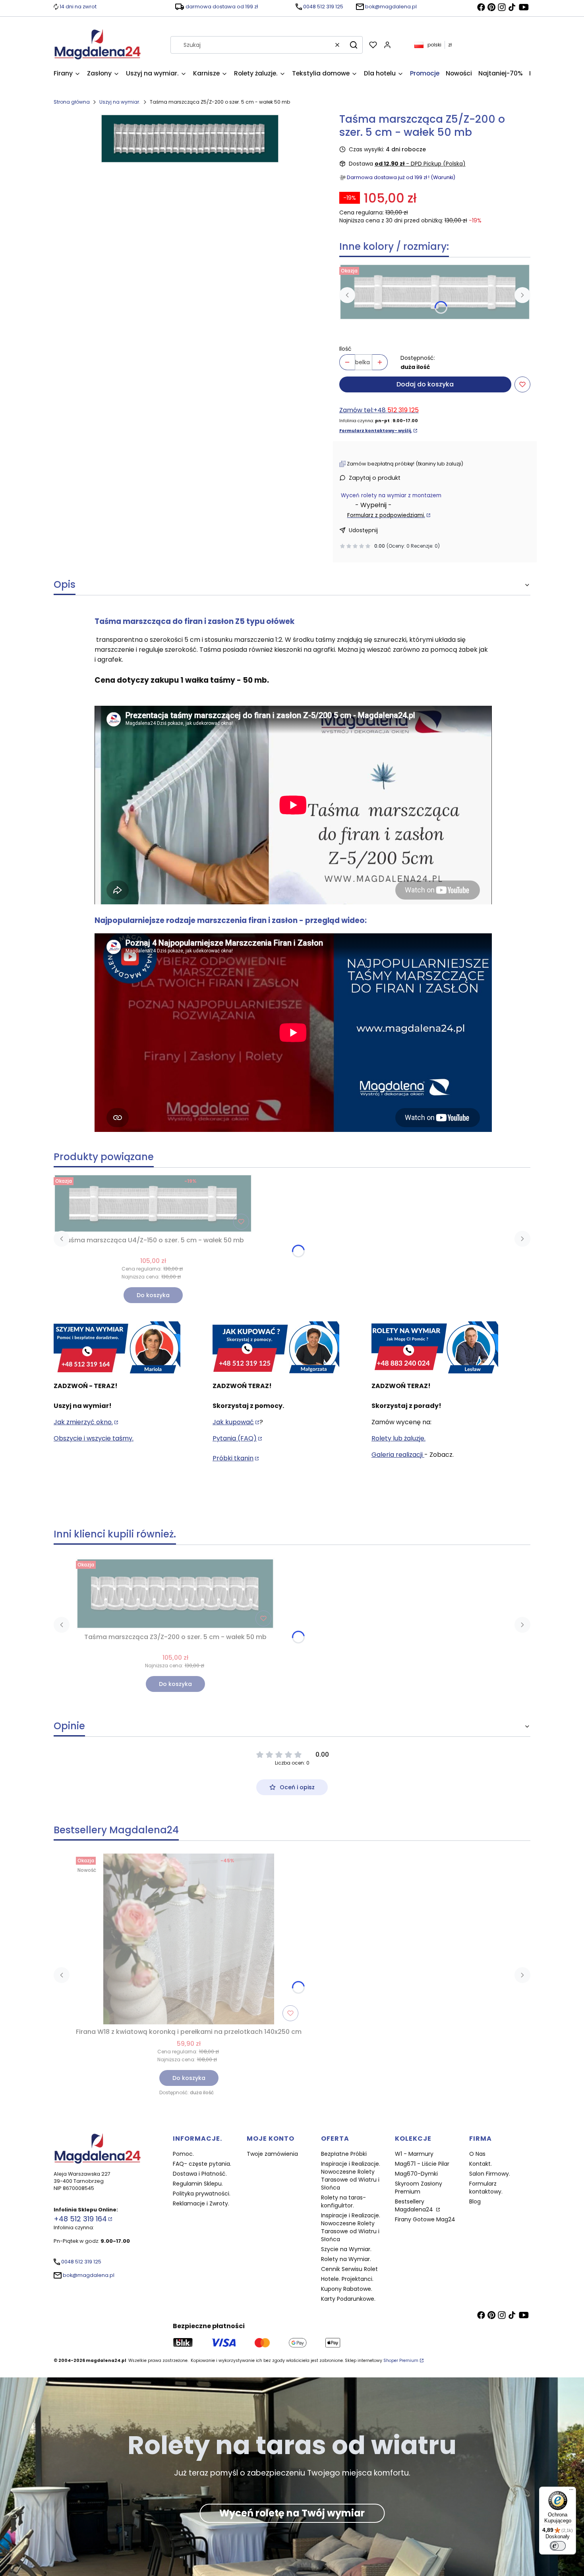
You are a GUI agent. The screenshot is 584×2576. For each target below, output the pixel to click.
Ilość (345, 349)
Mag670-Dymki (416, 2174)
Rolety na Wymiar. (346, 2259)
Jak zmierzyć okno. (83, 1422)
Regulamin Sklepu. (198, 2184)
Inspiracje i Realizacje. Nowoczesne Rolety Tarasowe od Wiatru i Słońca (351, 2176)
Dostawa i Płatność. (200, 2174)
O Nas (477, 2154)
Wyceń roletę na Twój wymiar (292, 2513)
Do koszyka (153, 1295)
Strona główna (72, 102)
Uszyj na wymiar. (120, 102)
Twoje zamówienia (272, 2154)
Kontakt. (481, 2164)
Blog (475, 2201)
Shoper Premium (401, 2361)
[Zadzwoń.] (117, 1348)
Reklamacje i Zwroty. (201, 2203)
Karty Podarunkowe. (348, 2299)
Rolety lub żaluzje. (398, 1438)
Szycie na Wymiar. (346, 2249)
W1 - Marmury (414, 2154)
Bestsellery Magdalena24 (415, 2205)
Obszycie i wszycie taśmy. (94, 1438)
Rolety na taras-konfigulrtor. (343, 2201)
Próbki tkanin (233, 1458)
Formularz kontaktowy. (486, 2188)
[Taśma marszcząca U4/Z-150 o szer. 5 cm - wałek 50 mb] (435, 292)
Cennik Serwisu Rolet (349, 2269)
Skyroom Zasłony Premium (419, 2188)
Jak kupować (233, 1422)
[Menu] (571, 2491)
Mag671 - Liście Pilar (422, 2164)
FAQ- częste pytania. (202, 2164)
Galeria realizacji (398, 1455)
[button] (354, 45)
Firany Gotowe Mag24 (425, 2219)
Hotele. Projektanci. (347, 2279)
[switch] (558, 2546)
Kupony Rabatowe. (347, 2289)
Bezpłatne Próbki (344, 2154)
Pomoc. (183, 2154)
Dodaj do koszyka (425, 384)
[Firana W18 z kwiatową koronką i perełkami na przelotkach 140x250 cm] (189, 1939)
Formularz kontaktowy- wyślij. (376, 431)
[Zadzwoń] (435, 1348)
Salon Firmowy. (490, 2174)
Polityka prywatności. (202, 2194)
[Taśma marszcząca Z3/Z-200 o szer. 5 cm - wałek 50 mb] (175, 1594)
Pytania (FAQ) (235, 1438)
